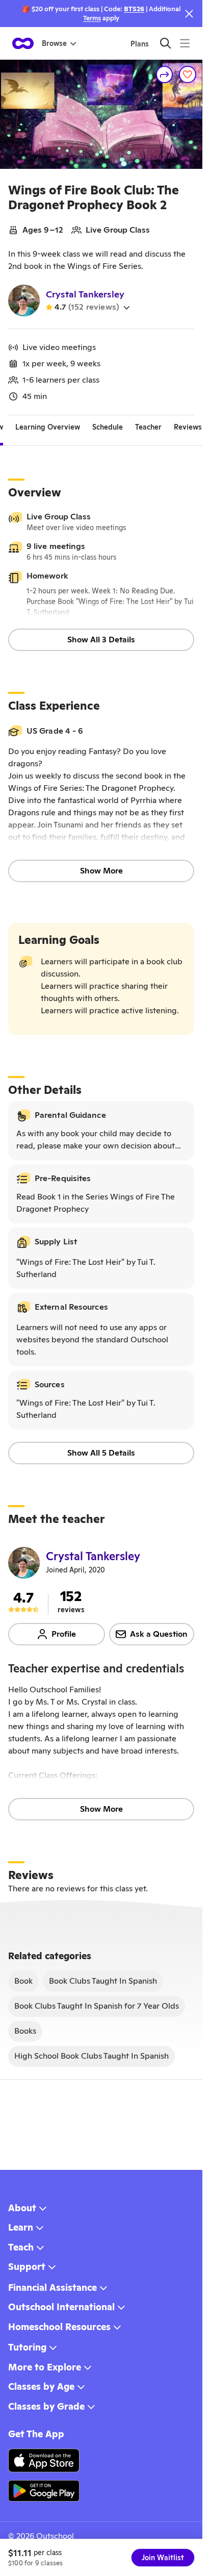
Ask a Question (159, 1634)
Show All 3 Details (101, 640)
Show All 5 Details (101, 1453)
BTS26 (134, 9)
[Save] (188, 74)
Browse (54, 43)
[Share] (165, 74)
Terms (92, 18)
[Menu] (185, 43)
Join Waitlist (163, 2558)
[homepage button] (23, 43)
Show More (101, 871)
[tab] (48, 428)
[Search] (165, 43)
